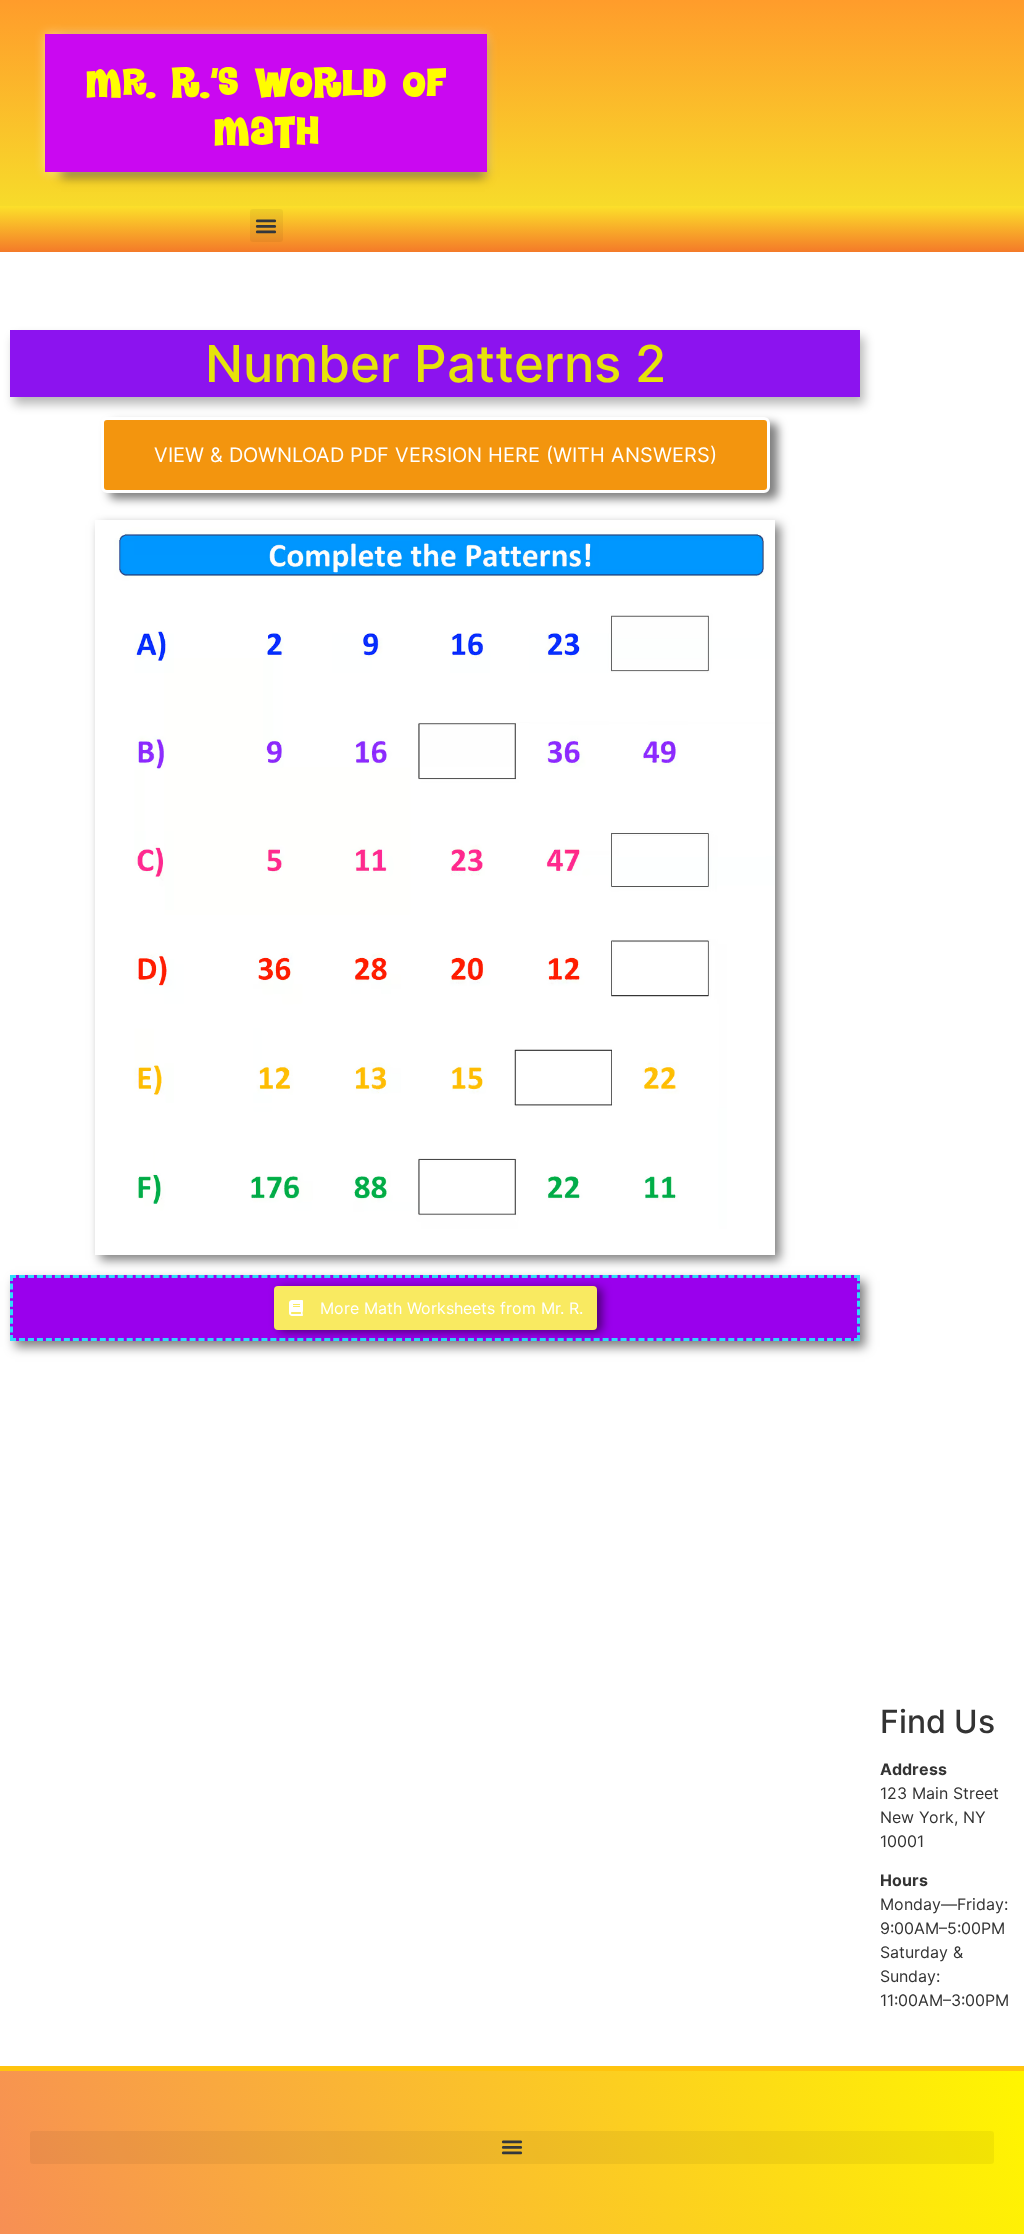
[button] (266, 225)
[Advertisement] (947, 678)
